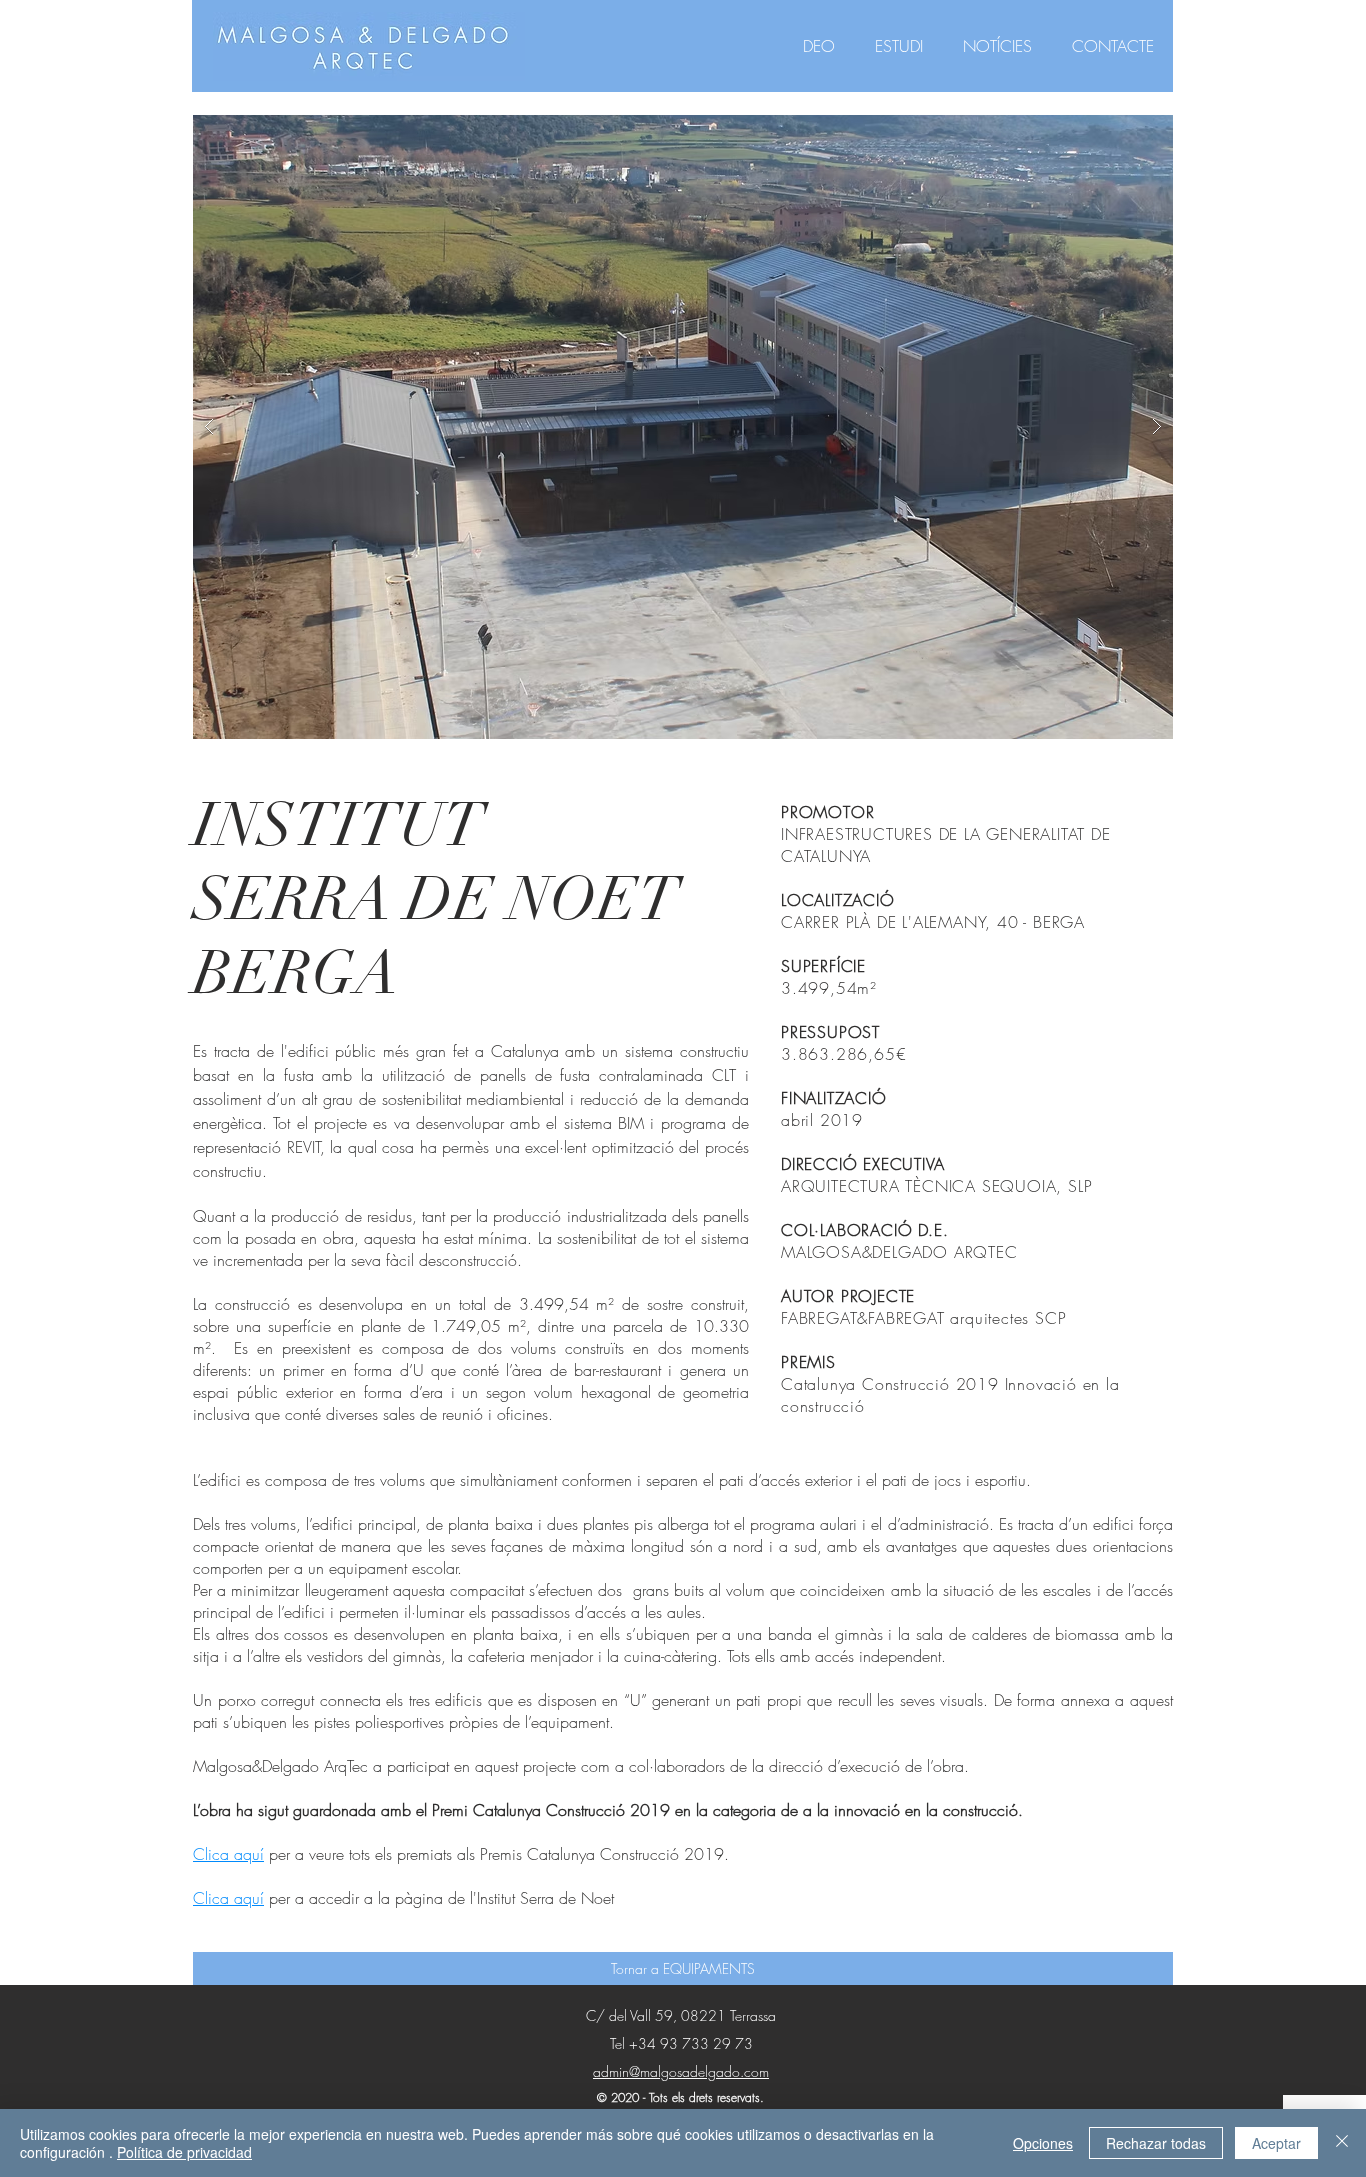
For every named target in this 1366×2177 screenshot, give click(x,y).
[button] (683, 427)
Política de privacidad (184, 2152)
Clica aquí (228, 1854)
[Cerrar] (1342, 2143)
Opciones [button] (1043, 2143)
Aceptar (1276, 2143)
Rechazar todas (1156, 2143)
